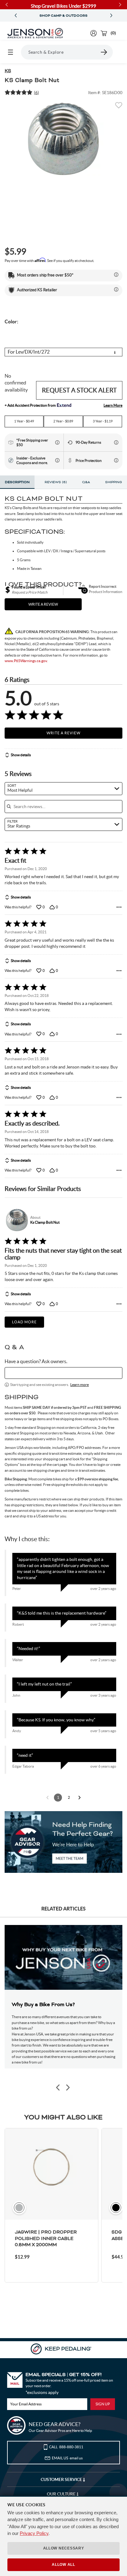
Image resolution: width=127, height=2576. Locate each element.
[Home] (35, 33)
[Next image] (68, 2087)
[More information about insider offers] (57, 460)
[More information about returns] (116, 442)
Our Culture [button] (62, 2494)
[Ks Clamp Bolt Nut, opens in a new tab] (16, 1220)
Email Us (67, 2458)
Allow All (63, 2565)
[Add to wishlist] (119, 107)
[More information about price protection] (116, 460)
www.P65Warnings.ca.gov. (26, 661)
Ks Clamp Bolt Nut (45, 1222)
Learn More (113, 405)
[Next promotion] (111, 16)
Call (66, 2447)
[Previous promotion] (16, 16)
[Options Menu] (119, 907)
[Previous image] (58, 2087)
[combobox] (63, 789)
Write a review (43, 604)
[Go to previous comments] (47, 1798)
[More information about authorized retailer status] (116, 289)
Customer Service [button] (62, 2479)
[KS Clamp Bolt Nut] (63, 139)
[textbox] (63, 1373)
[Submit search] (104, 52)
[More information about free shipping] (57, 442)
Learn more (80, 1385)
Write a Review (63, 733)
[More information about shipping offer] (116, 275)
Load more (24, 1322)
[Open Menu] (10, 52)
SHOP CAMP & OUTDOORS (63, 16)
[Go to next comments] (80, 1798)
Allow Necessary (64, 2548)
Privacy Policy (34, 2533)
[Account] (94, 33)
